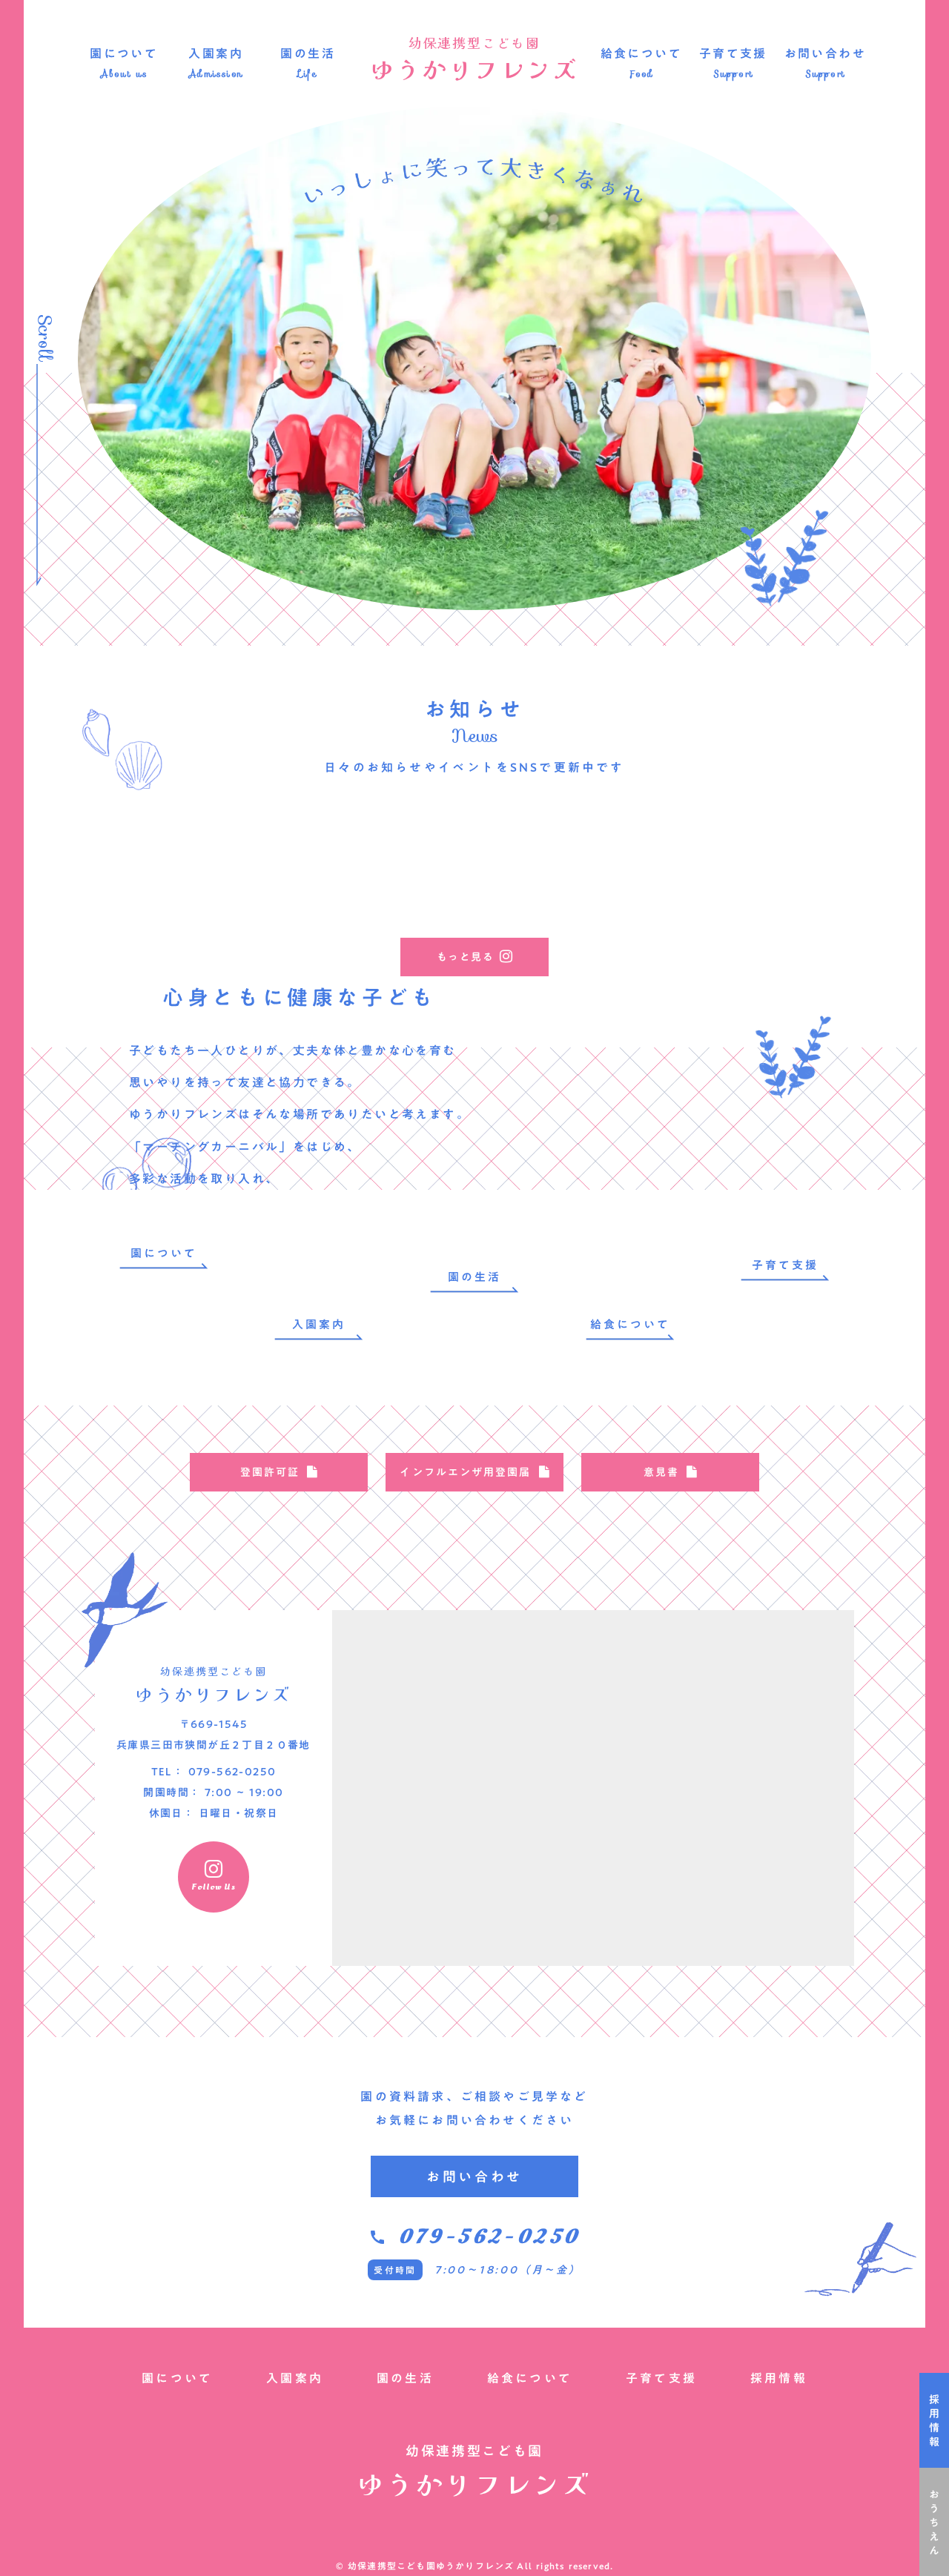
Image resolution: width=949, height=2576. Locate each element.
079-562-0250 (489, 2237)
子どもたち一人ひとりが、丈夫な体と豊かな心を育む (293, 1050)
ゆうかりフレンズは (191, 1114)
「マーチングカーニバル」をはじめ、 (245, 1147)
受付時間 (395, 2270)
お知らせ (474, 709)
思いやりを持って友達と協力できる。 (245, 1082)
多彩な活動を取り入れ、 (204, 1179)
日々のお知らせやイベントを (417, 767)
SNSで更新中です (568, 767)
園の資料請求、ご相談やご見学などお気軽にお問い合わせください (474, 2108)
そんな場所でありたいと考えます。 (361, 1114)
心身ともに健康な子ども (300, 997)
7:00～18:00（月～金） (508, 2270)
